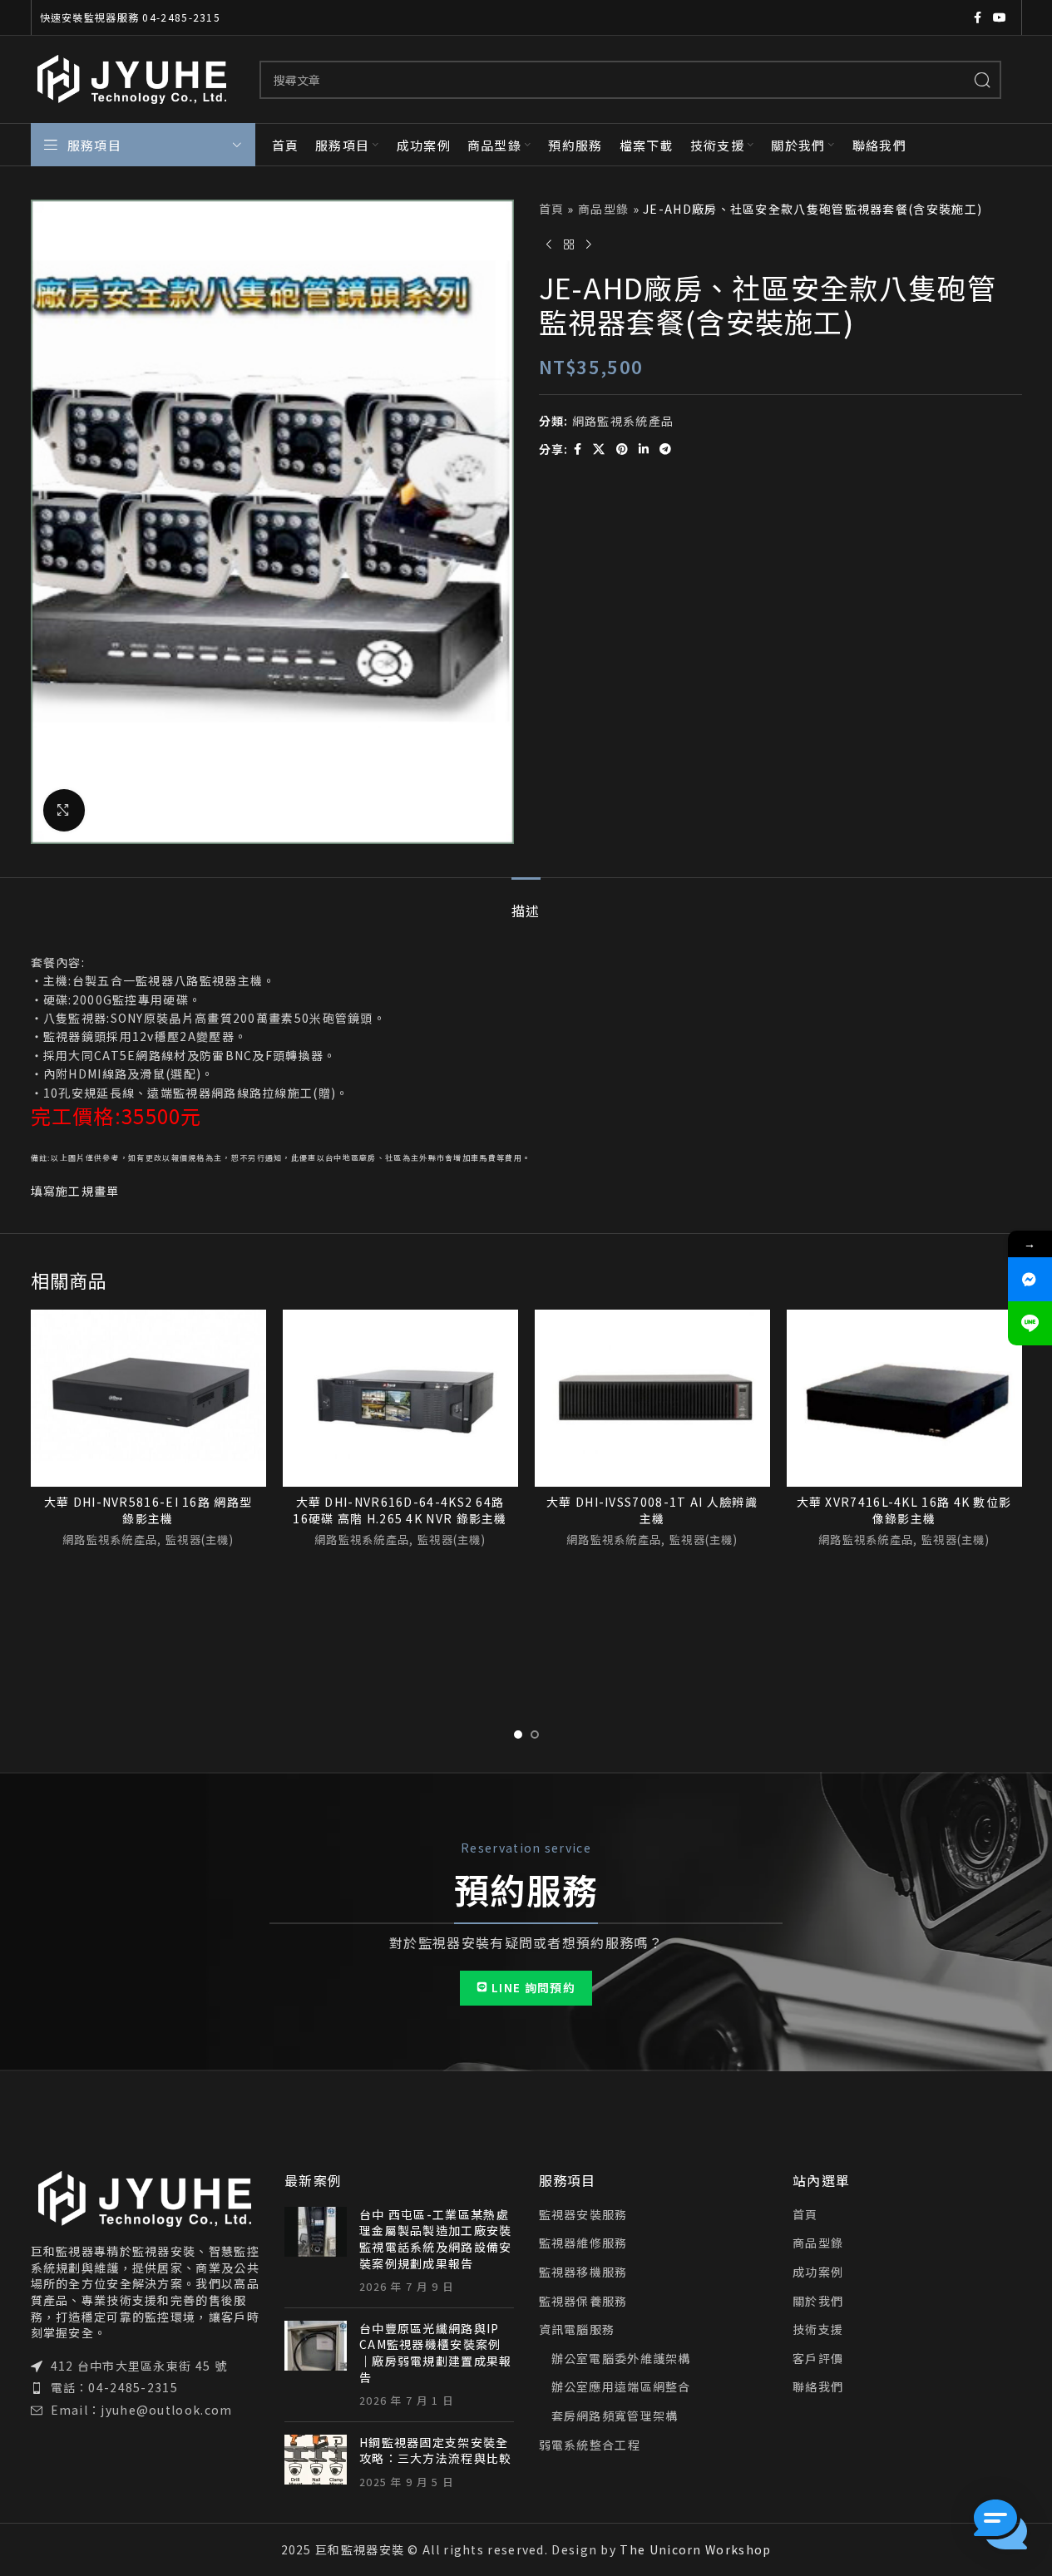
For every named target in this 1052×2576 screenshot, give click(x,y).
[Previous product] (549, 244)
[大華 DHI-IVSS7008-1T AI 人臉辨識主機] (652, 1398)
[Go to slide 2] (535, 1735)
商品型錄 (603, 209)
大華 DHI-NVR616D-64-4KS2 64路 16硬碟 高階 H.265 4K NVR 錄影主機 (400, 1510)
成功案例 (818, 2272)
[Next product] (589, 244)
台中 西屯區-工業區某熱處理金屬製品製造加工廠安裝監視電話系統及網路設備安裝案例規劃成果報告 (436, 2239)
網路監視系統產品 (623, 421)
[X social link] (599, 449)
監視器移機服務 (583, 2272)
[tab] (526, 903)
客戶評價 (818, 2359)
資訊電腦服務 (577, 2329)
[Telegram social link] (666, 449)
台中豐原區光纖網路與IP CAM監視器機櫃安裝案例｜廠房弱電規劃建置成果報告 (436, 2353)
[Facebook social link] (978, 17)
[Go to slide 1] (518, 1735)
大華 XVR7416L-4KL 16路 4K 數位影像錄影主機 (904, 1510)
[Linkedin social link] (644, 449)
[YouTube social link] (1000, 17)
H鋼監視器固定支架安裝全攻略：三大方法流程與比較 (436, 2450)
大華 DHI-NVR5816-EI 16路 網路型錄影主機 (148, 1510)
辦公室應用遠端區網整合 (621, 2387)
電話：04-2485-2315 (115, 2387)
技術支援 (818, 2329)
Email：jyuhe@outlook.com (142, 2410)
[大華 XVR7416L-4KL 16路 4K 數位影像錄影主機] (904, 1398)
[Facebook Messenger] (1030, 1279)
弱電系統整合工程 (590, 2445)
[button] (1000, 2524)
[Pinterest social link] (622, 449)
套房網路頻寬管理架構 (615, 2416)
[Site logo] (133, 77)
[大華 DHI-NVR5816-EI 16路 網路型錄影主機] (148, 1398)
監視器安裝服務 (583, 2215)
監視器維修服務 (583, 2243)
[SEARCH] (982, 80)
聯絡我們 (818, 2387)
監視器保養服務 (583, 2301)
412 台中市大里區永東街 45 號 (139, 2366)
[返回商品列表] (569, 244)
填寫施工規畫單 (75, 1191)
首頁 (552, 209)
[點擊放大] (64, 810)
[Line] (1030, 1323)
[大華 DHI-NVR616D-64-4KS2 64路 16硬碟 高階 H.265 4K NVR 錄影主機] (400, 1398)
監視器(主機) (200, 1540)
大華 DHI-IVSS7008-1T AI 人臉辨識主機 (652, 1510)
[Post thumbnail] (316, 2251)
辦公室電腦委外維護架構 (621, 2359)
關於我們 (818, 2301)
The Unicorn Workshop (695, 2549)
